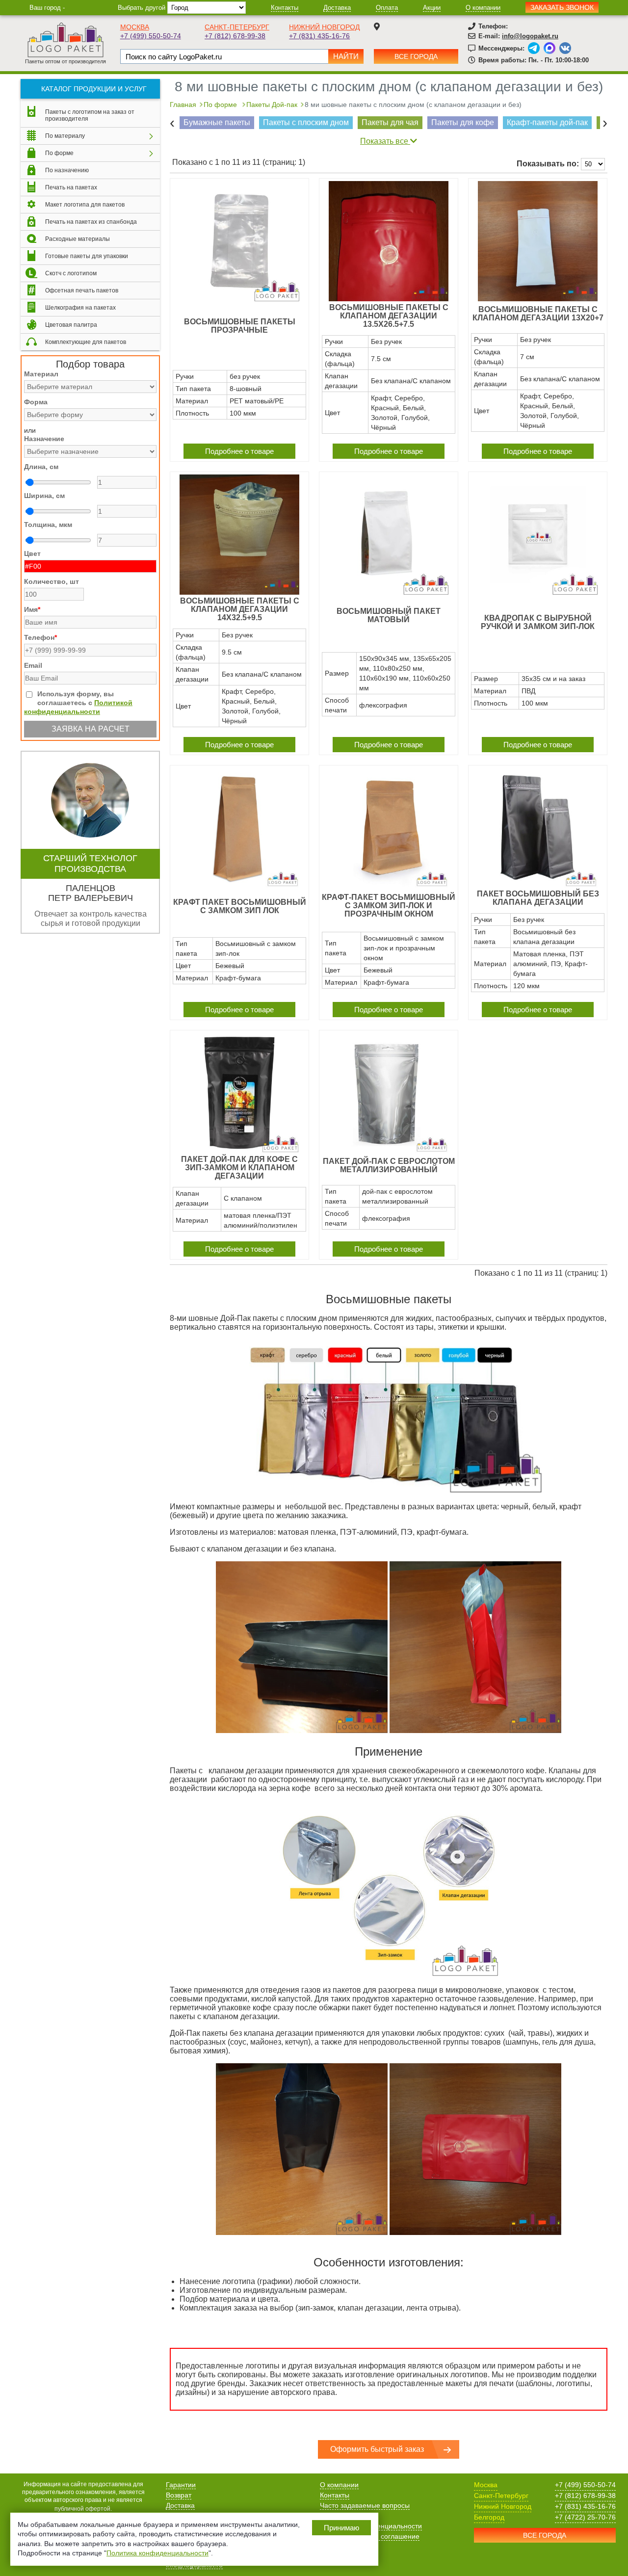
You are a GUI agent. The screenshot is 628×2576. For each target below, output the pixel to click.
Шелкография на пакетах (80, 308)
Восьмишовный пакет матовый (389, 615)
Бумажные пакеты (217, 122)
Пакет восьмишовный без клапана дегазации (538, 898)
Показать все (385, 141)
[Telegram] (534, 48)
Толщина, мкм (48, 525)
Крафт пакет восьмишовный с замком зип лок (240, 906)
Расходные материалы (78, 239)
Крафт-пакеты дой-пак (547, 122)
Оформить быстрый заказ (377, 2449)
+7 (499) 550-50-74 (151, 36)
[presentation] (172, 123)
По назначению (67, 170)
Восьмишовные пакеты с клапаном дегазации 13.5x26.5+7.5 (389, 316)
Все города (416, 56)
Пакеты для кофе (463, 122)
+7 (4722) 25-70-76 (585, 2517)
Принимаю (341, 2528)
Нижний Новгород (324, 27)
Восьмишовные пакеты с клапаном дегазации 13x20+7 (538, 314)
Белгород (489, 2517)
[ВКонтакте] (565, 48)
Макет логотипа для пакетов (85, 205)
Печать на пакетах (71, 187)
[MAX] (549, 48)
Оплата (387, 8)
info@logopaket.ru (530, 36)
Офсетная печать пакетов (82, 290)
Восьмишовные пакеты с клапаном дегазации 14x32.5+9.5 (240, 609)
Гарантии (181, 2485)
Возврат (179, 2495)
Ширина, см (44, 496)
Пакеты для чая (390, 122)
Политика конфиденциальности (157, 2553)
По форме (59, 153)
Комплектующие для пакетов (86, 342)
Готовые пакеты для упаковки (87, 256)
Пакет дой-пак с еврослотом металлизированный (389, 1165)
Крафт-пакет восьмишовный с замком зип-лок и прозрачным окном (389, 906)
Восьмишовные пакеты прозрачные (240, 326)
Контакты (285, 8)
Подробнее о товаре (239, 451)
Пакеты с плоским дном (306, 122)
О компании (483, 8)
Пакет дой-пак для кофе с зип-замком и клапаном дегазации (239, 1168)
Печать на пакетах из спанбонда (91, 222)
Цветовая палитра (71, 325)
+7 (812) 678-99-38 (235, 36)
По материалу (65, 136)
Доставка (337, 8)
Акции (432, 8)
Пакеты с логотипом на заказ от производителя (90, 115)
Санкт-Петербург (237, 27)
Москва (135, 27)
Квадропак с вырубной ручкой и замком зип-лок (538, 622)
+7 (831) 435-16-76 (319, 36)
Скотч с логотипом (71, 273)
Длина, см (41, 467)
